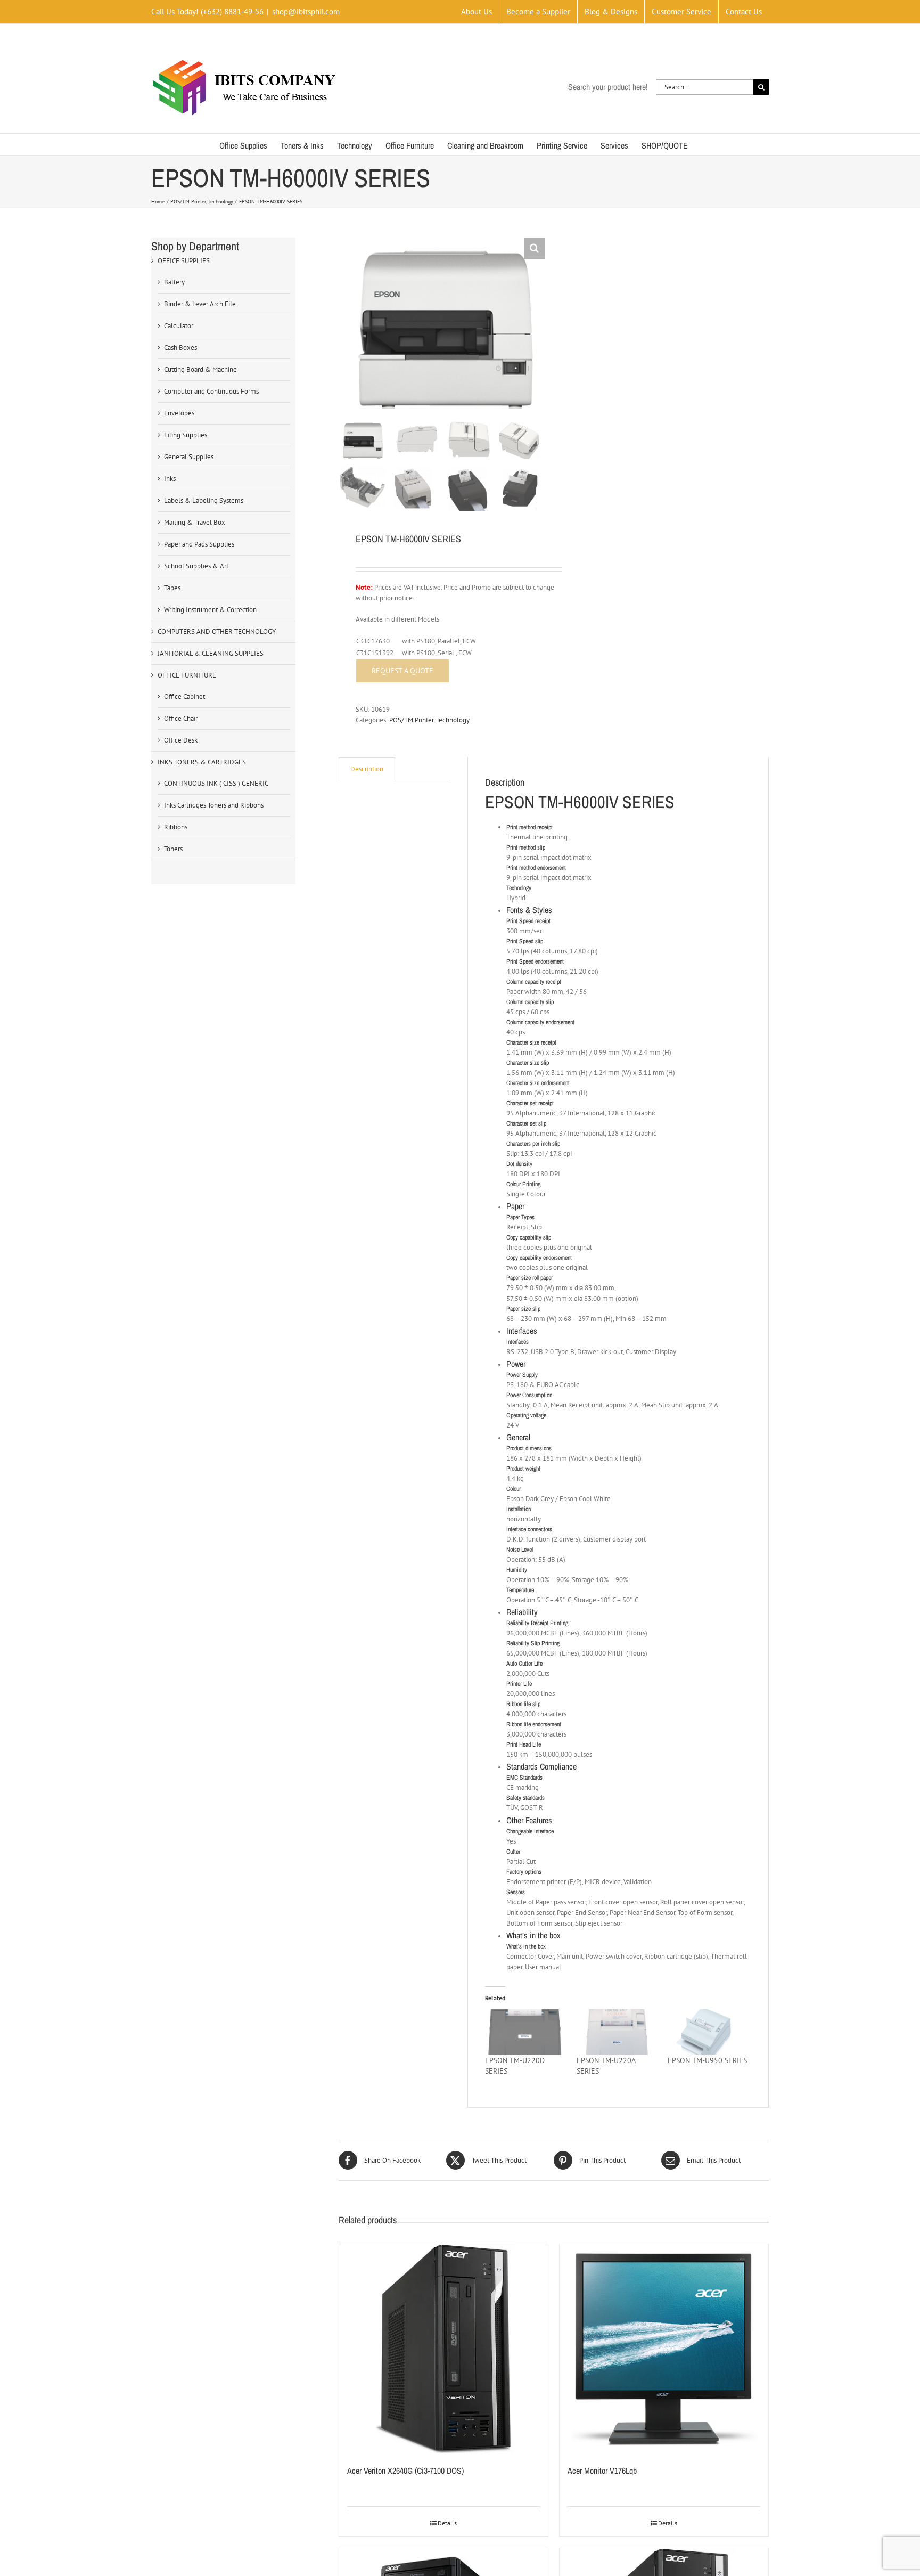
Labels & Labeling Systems (204, 500)
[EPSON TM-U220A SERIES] (617, 2032)
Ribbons (176, 827)
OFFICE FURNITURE (187, 675)
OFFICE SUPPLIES (184, 261)
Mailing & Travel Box (195, 522)
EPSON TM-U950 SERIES (707, 2060)
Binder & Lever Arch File (200, 304)
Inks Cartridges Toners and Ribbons (214, 805)
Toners (173, 849)
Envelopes (179, 413)
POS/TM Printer (411, 720)
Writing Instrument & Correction (210, 610)
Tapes (172, 588)
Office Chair (181, 718)
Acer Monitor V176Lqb (602, 2471)
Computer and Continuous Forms (211, 391)
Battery (174, 282)
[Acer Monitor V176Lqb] (664, 2349)
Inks (170, 479)
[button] (535, 248)
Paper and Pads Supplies (199, 544)
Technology (453, 720)
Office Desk (181, 740)
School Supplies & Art (196, 566)
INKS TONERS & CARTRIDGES (202, 762)
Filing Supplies (186, 435)
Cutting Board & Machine (200, 369)
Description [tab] (367, 769)
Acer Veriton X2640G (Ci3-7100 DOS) (405, 2471)
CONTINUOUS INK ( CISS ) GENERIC (216, 783)
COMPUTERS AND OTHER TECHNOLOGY (217, 631)
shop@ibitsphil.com (306, 11)
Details (447, 2523)
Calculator (179, 326)
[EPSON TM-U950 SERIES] (708, 2032)
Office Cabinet (184, 696)
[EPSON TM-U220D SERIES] (525, 2032)
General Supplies (189, 457)
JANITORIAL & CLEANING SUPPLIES (211, 653)
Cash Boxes (180, 348)
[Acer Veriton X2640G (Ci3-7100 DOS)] (443, 2349)
